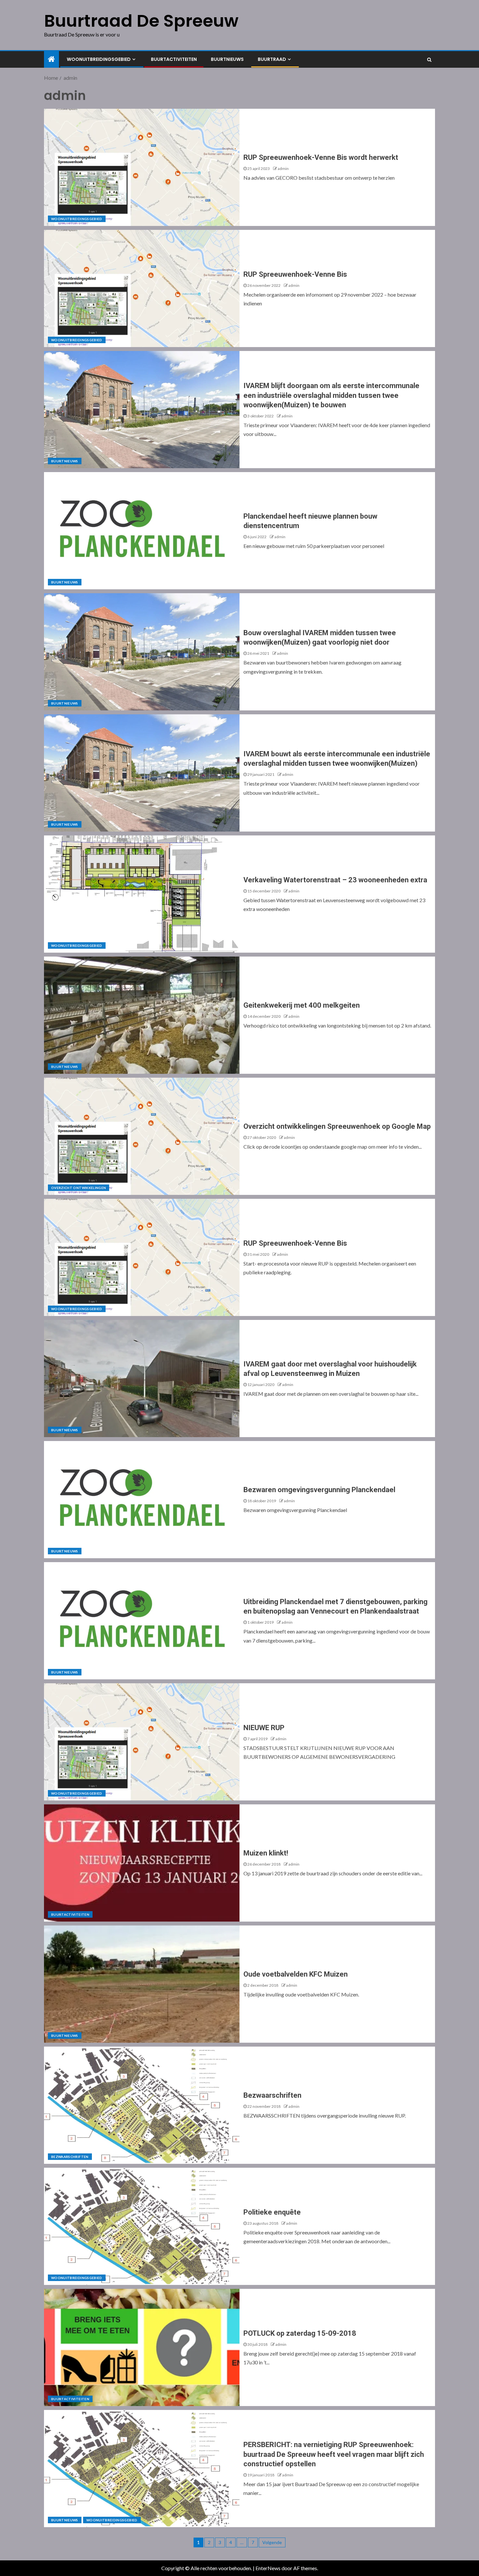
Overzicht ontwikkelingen (79, 1188)
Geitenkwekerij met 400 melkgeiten (302, 1005)
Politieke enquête (272, 2212)
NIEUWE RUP (264, 1728)
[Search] (429, 60)
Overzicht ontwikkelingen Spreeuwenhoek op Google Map (337, 1126)
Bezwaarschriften (70, 2157)
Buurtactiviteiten (174, 59)
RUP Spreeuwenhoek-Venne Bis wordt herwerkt (321, 157)
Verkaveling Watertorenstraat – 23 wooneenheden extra (335, 880)
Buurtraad (272, 59)
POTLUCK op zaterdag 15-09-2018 (300, 2333)
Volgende (272, 2542)
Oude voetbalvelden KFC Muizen (296, 1974)
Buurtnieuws (227, 59)
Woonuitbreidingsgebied (99, 59)
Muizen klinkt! (266, 1853)
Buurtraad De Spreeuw (141, 21)
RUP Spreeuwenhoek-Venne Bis (295, 274)
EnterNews (268, 2568)
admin (283, 168)
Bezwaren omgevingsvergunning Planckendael (319, 1490)
